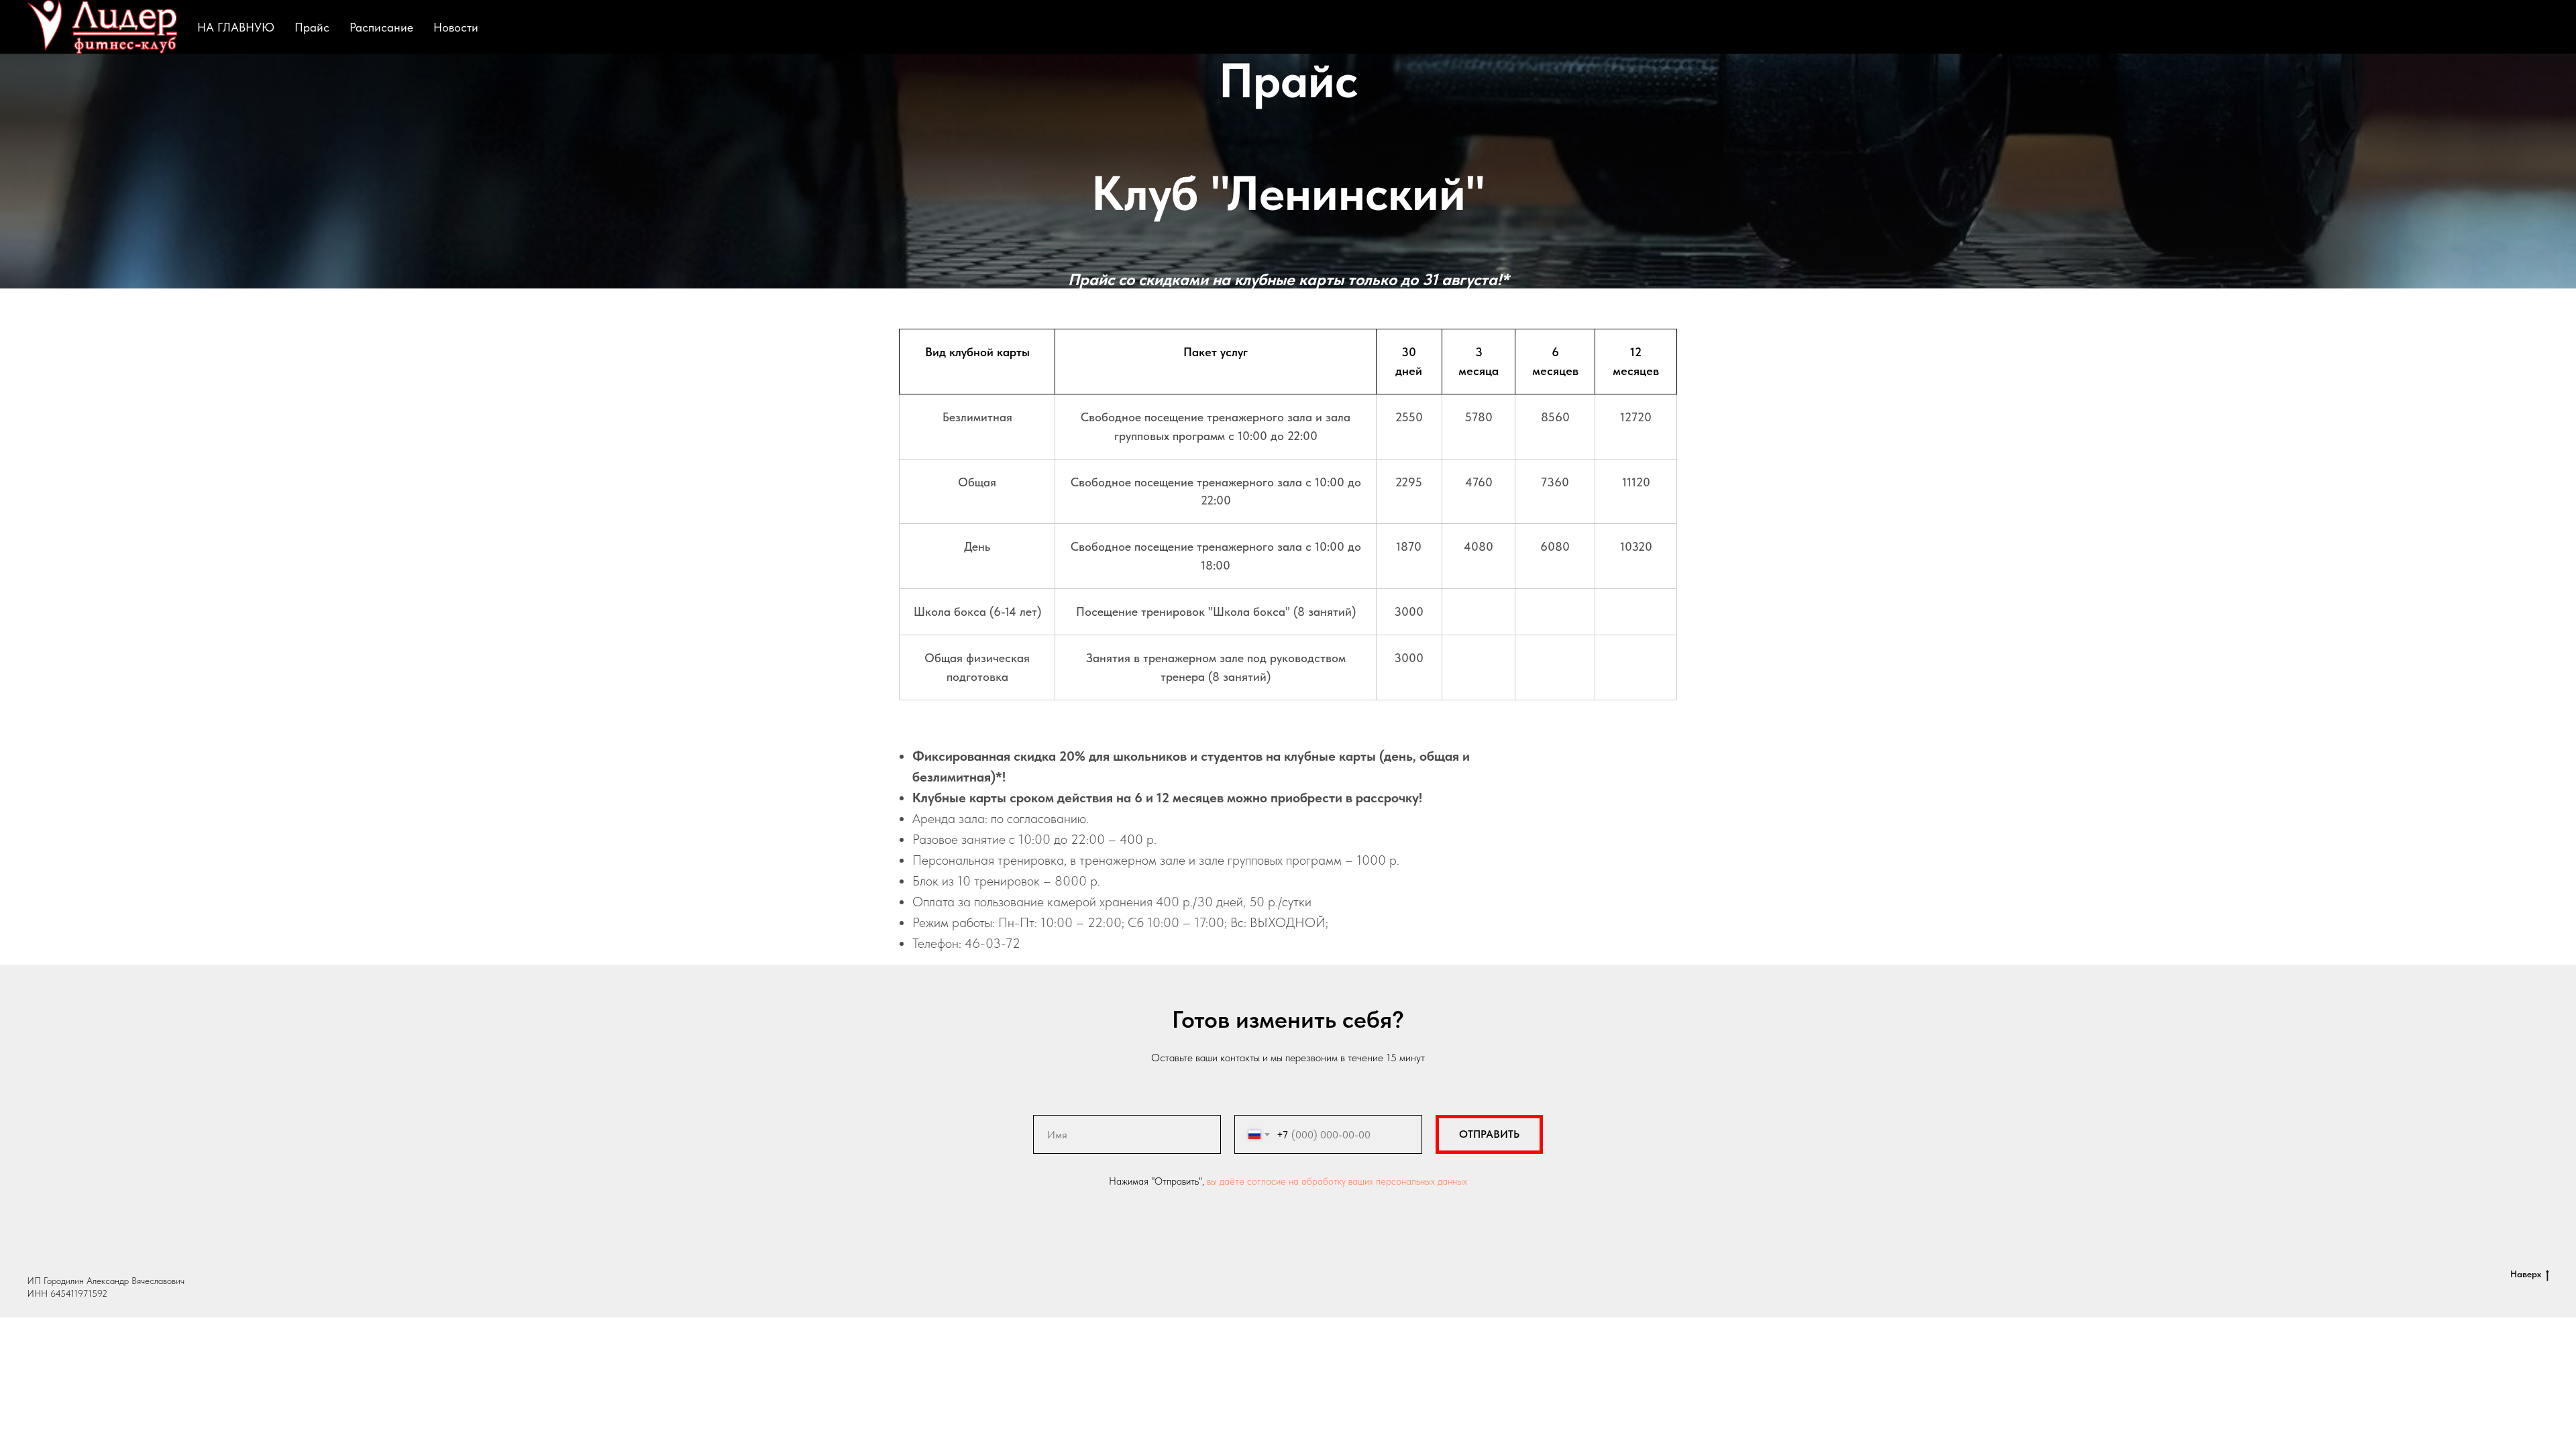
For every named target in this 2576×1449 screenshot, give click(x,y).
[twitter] (2536, 27)
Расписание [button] (381, 27)
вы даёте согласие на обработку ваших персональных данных (1337, 1181)
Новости (456, 27)
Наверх (2526, 1274)
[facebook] (2506, 27)
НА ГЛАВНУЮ (236, 27)
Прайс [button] (312, 27)
